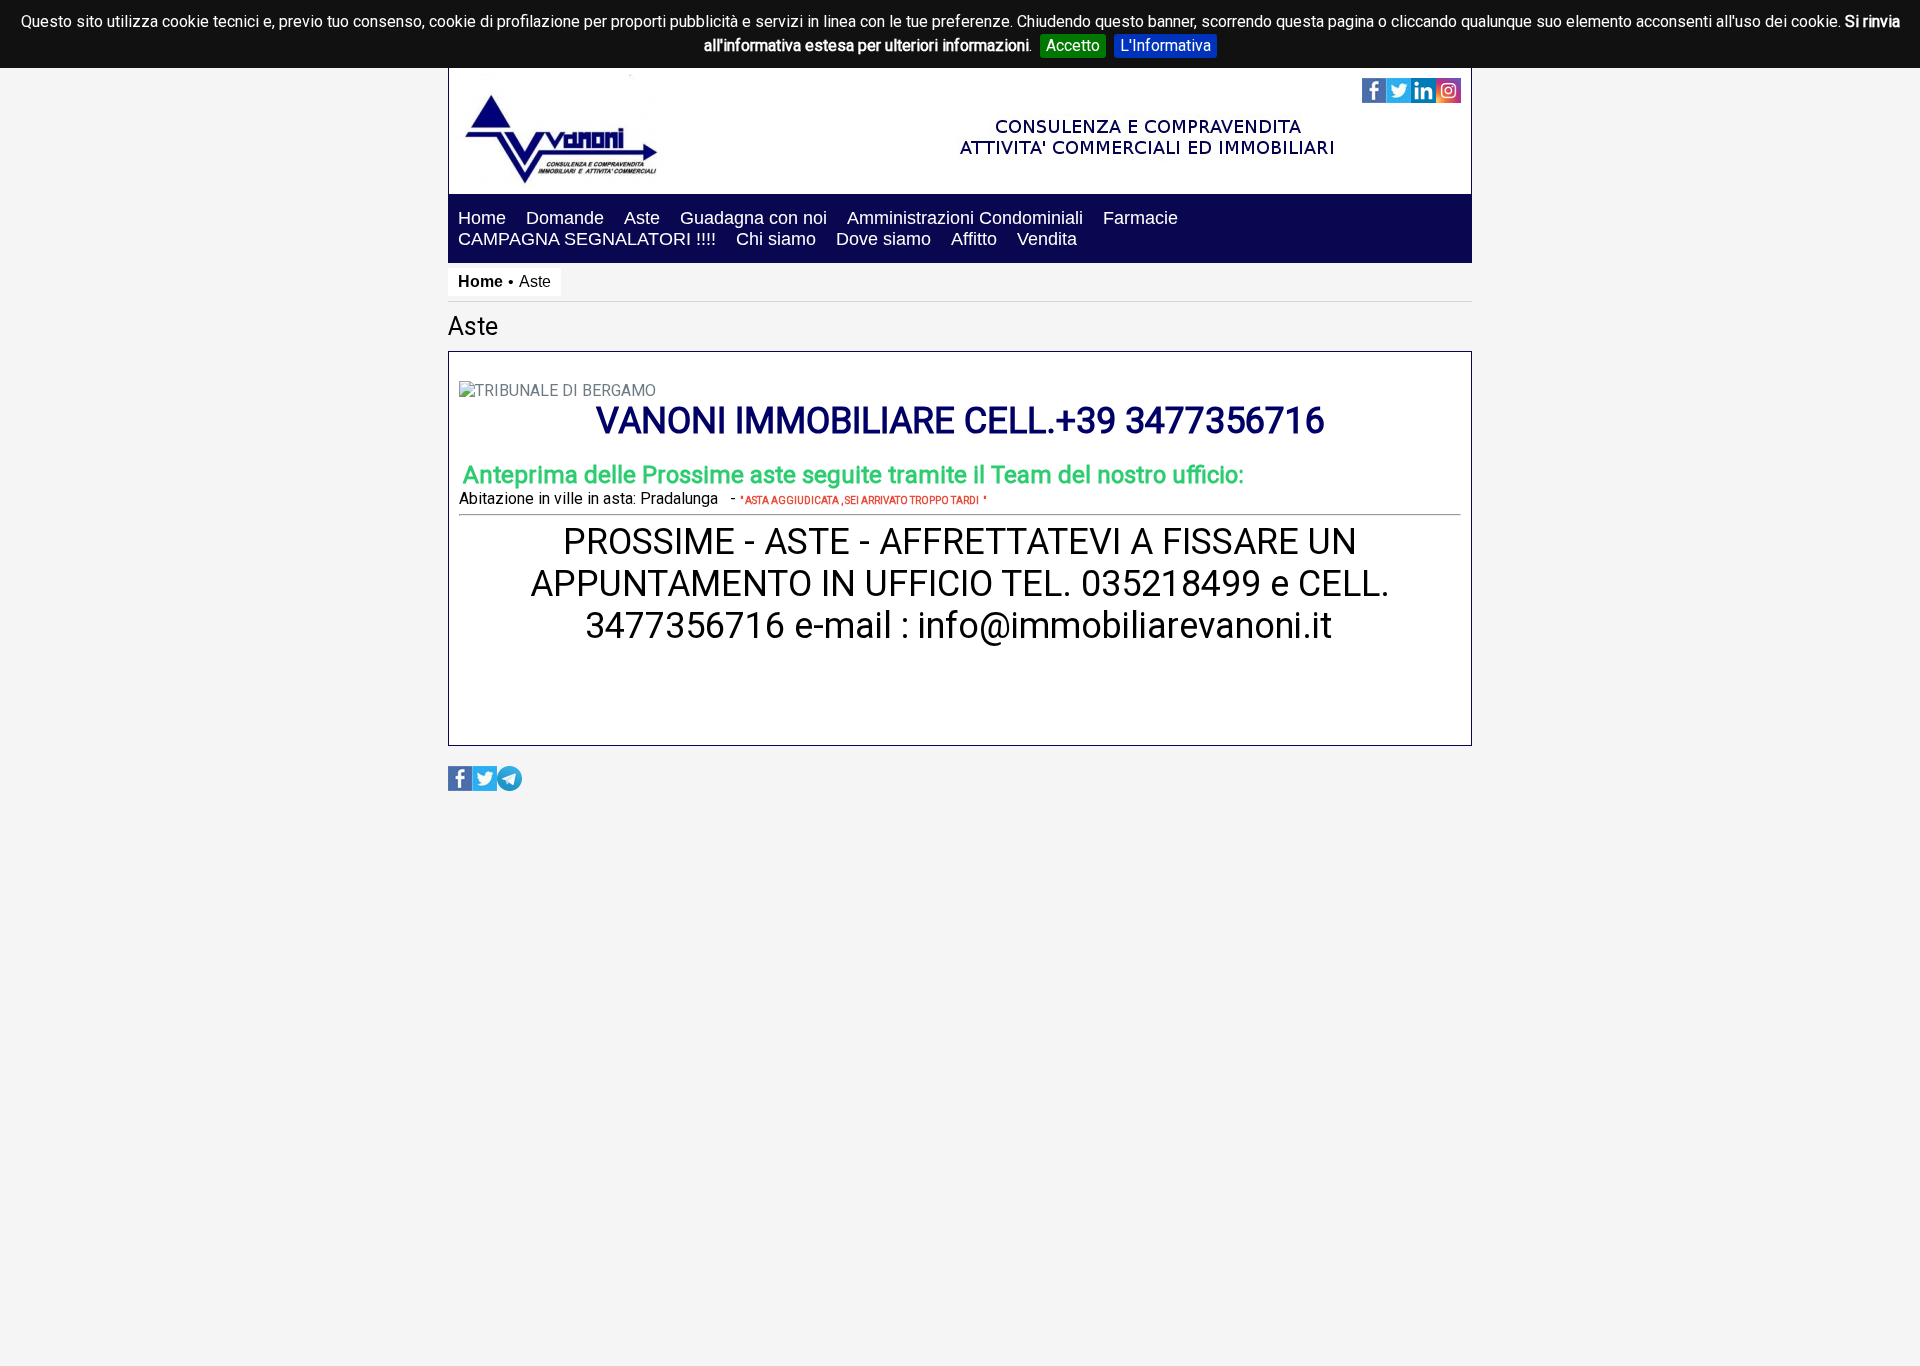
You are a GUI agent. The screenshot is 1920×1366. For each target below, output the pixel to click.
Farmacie (1140, 218)
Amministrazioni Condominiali (965, 218)
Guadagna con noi (753, 218)
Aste (642, 218)
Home (482, 218)
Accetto (1073, 45)
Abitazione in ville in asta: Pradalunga (588, 498)
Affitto (974, 239)
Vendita (1047, 239)
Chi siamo (776, 239)
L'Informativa (1165, 45)
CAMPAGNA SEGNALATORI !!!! (587, 239)
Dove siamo (883, 239)
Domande (565, 218)
